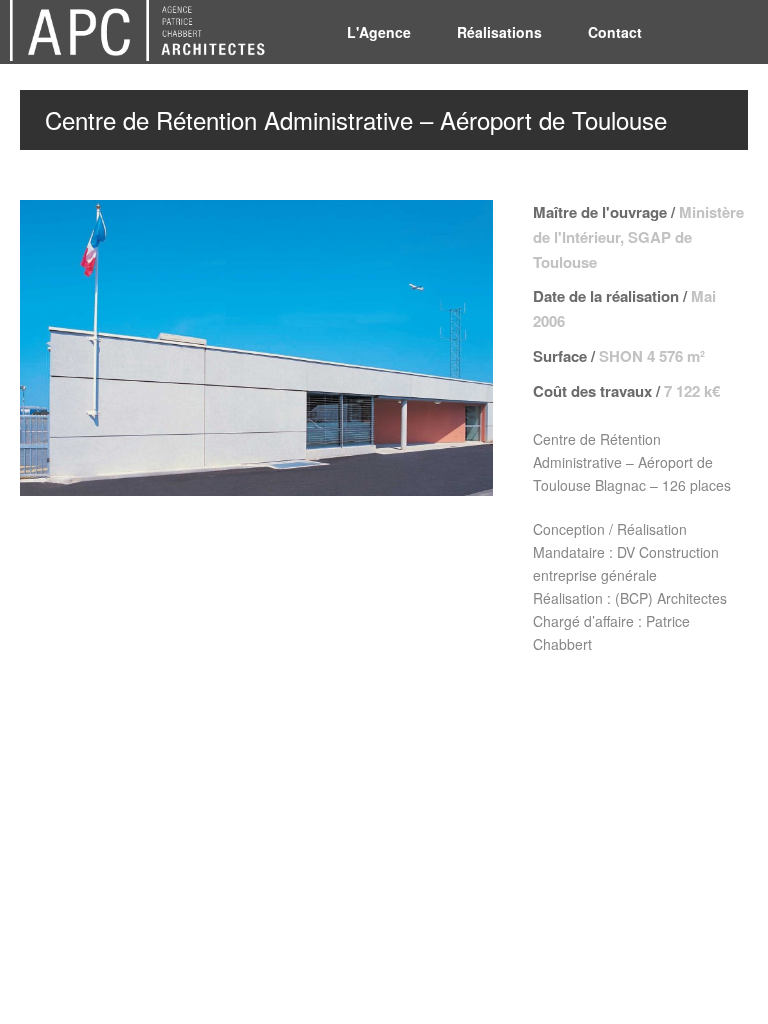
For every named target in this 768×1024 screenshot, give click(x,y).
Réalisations (499, 32)
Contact (615, 32)
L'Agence (379, 32)
